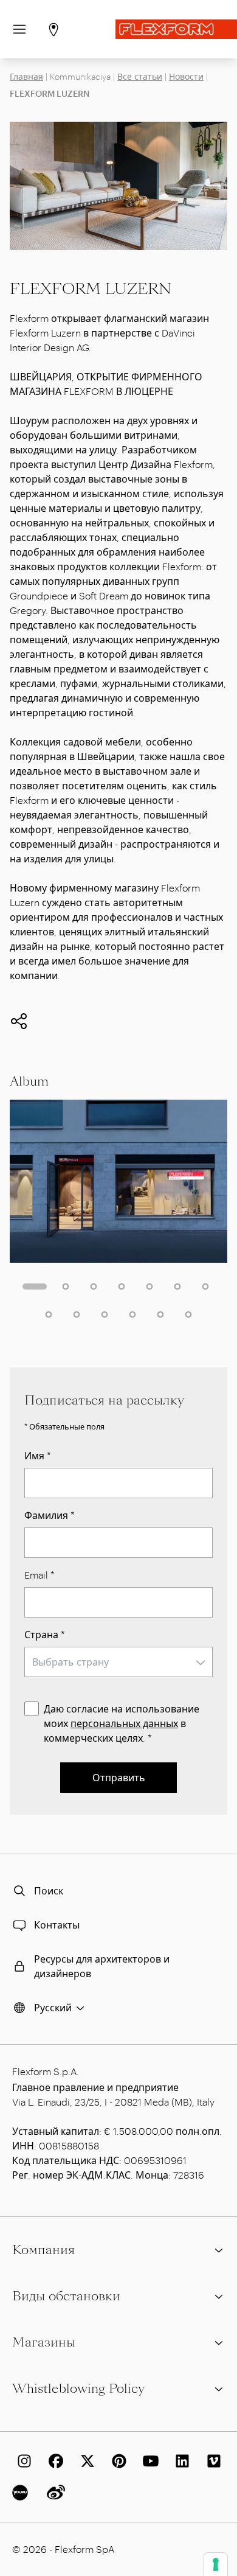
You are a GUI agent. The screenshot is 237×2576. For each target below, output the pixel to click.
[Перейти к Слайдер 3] (94, 1286)
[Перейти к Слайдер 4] (122, 1286)
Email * (39, 1575)
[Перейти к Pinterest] (117, 2461)
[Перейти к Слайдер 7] (205, 1286)
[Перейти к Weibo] (53, 2493)
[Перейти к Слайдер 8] (49, 1314)
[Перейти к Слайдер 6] (177, 1286)
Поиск (49, 1890)
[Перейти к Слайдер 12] (160, 1314)
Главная (26, 76)
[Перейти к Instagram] (22, 2461)
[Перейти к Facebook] (53, 2461)
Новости (186, 76)
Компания (43, 2250)
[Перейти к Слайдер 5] (149, 1286)
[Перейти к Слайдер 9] (77, 1314)
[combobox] (118, 1662)
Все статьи (140, 76)
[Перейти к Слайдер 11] (132, 1314)
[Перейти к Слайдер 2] (66, 1286)
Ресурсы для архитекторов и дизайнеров (102, 1966)
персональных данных (124, 1723)
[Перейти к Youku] (22, 2493)
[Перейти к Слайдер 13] (188, 1314)
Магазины (44, 2342)
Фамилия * (50, 1515)
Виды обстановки (66, 2296)
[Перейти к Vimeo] (211, 2461)
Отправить (119, 1777)
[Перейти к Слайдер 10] (105, 1314)
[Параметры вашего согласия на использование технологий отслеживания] (216, 2564)
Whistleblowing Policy (78, 2389)
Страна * (45, 1634)
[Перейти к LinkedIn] (180, 2461)
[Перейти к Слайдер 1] (35, 1286)
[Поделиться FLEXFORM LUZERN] (19, 1021)
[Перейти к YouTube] (148, 2461)
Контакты (57, 1925)
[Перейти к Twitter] (85, 2461)
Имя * (38, 1455)
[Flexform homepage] (176, 29)
